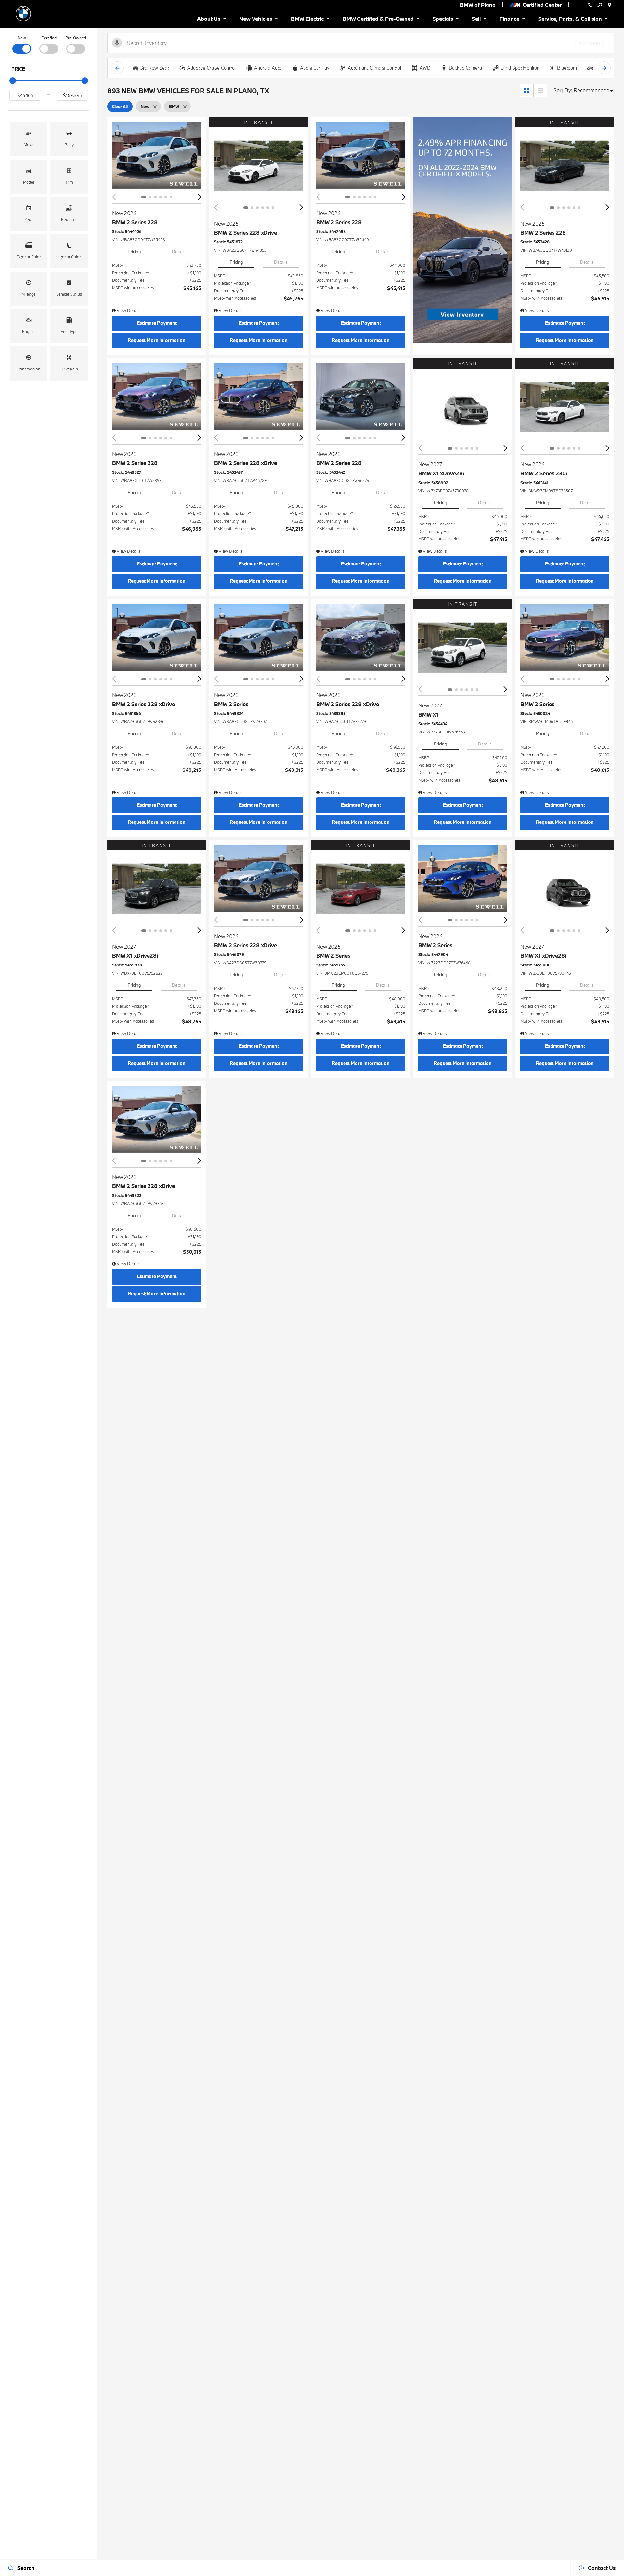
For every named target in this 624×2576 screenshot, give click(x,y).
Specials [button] (443, 20)
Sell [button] (479, 20)
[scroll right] (604, 68)
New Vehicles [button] (255, 20)
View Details (128, 310)
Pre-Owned (76, 38)
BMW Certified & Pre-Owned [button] (378, 20)
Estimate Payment (157, 323)
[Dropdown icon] (590, 5)
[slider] (13, 81)
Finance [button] (509, 20)
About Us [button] (208, 20)
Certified (49, 38)
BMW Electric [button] (307, 20)
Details (179, 252)
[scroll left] (117, 68)
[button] (28, 139)
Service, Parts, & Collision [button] (570, 20)
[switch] (22, 44)
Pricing (134, 252)
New (22, 38)
